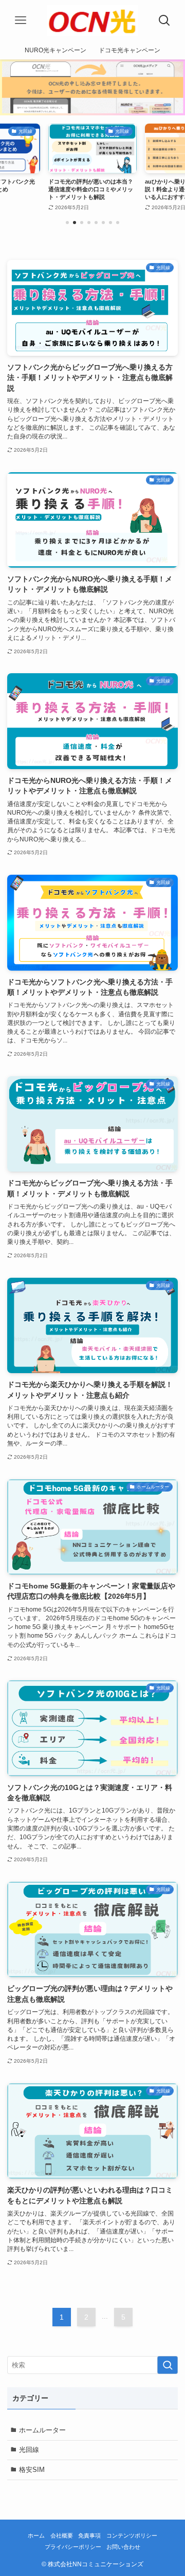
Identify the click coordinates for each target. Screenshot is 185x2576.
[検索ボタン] (164, 21)
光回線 (29, 2450)
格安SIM (32, 2470)
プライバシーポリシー (73, 2547)
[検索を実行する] (168, 2365)
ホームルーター (42, 2430)
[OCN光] (92, 21)
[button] (67, 223)
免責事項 (89, 2535)
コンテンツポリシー (132, 2535)
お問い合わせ (123, 2547)
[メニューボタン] (21, 21)
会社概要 (62, 2535)
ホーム (36, 2535)
